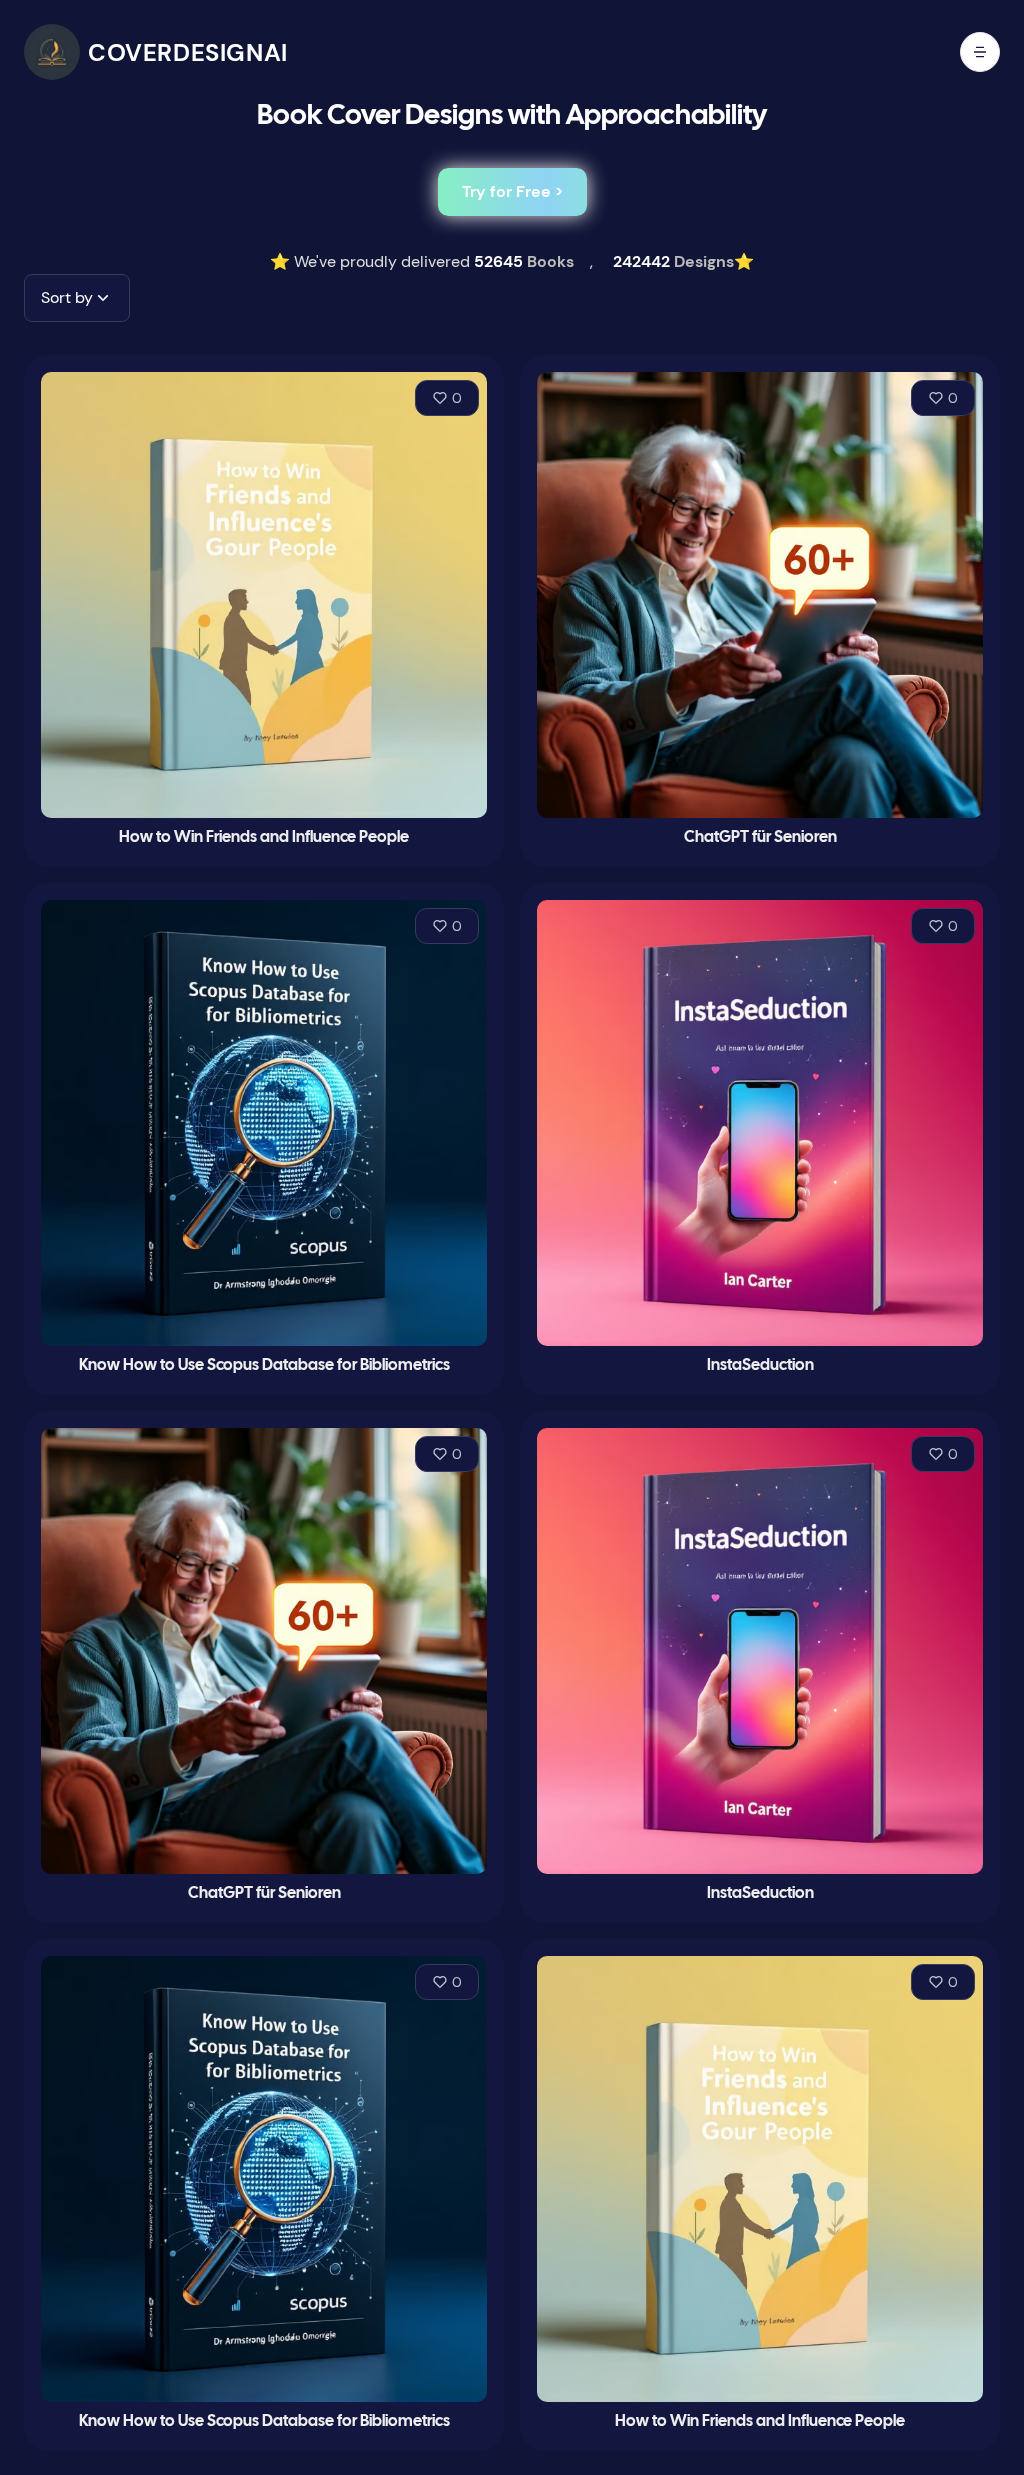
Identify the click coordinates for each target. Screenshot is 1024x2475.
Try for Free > (512, 191)
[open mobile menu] (980, 52)
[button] (77, 298)
